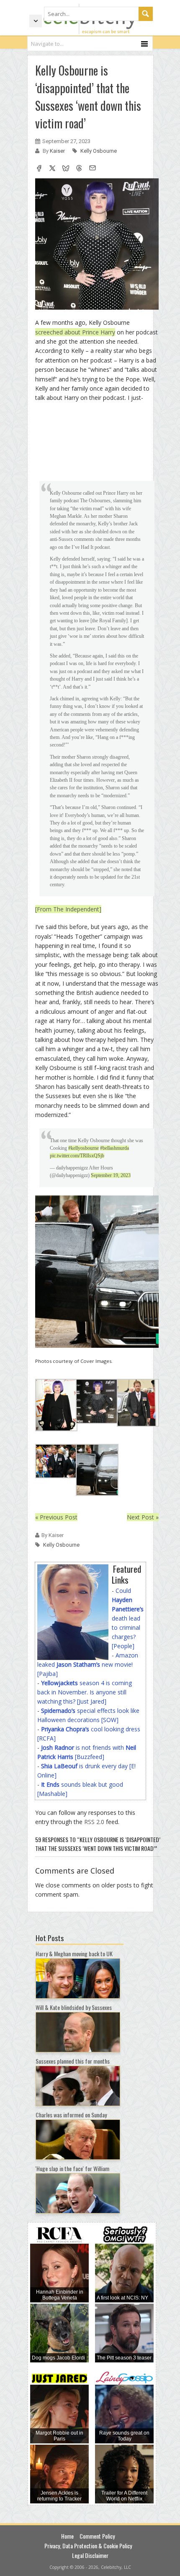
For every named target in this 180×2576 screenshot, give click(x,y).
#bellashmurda (114, 1148)
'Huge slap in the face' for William (72, 2168)
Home (67, 2536)
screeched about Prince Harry (75, 332)
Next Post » (143, 1517)
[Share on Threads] (79, 169)
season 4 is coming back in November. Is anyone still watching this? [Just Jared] (85, 1692)
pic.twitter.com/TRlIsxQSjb (77, 1156)
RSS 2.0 (94, 1822)
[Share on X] (52, 169)
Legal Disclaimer (90, 2555)
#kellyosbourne (84, 1148)
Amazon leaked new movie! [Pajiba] (88, 1664)
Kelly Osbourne (99, 151)
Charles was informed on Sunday (71, 2115)
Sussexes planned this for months (73, 2061)
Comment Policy (97, 2536)
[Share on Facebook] (39, 169)
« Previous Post (56, 1517)
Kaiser (58, 151)
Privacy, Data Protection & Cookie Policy (88, 2546)
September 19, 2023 (111, 1175)
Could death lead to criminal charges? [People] (128, 1618)
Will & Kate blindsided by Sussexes (74, 2007)
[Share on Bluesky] (66, 169)
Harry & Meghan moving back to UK (74, 1954)
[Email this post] (93, 169)
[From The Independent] (68, 909)
